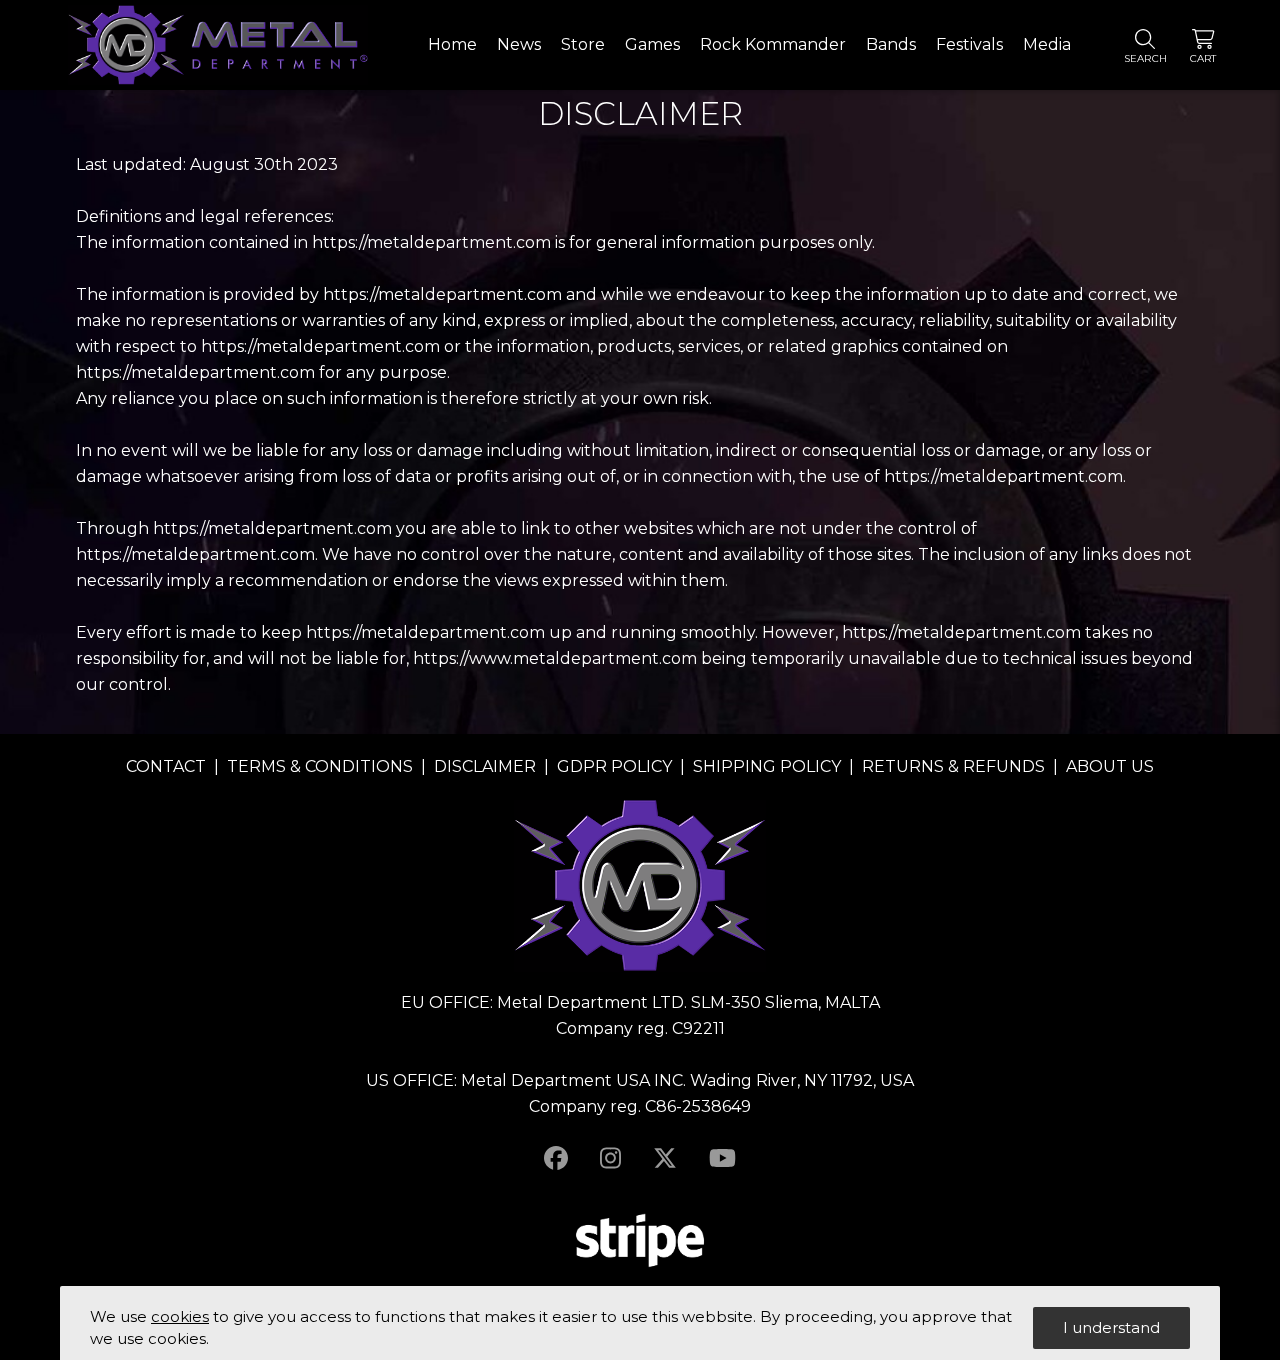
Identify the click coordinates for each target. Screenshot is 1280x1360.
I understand (1111, 1327)
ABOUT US (1110, 766)
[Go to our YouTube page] (722, 1158)
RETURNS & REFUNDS (953, 766)
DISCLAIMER (485, 766)
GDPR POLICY (614, 766)
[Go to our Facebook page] (556, 1158)
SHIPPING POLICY (767, 766)
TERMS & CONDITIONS (320, 766)
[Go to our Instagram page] (610, 1158)
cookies (180, 1316)
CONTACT (166, 766)
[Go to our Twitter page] (665, 1158)
